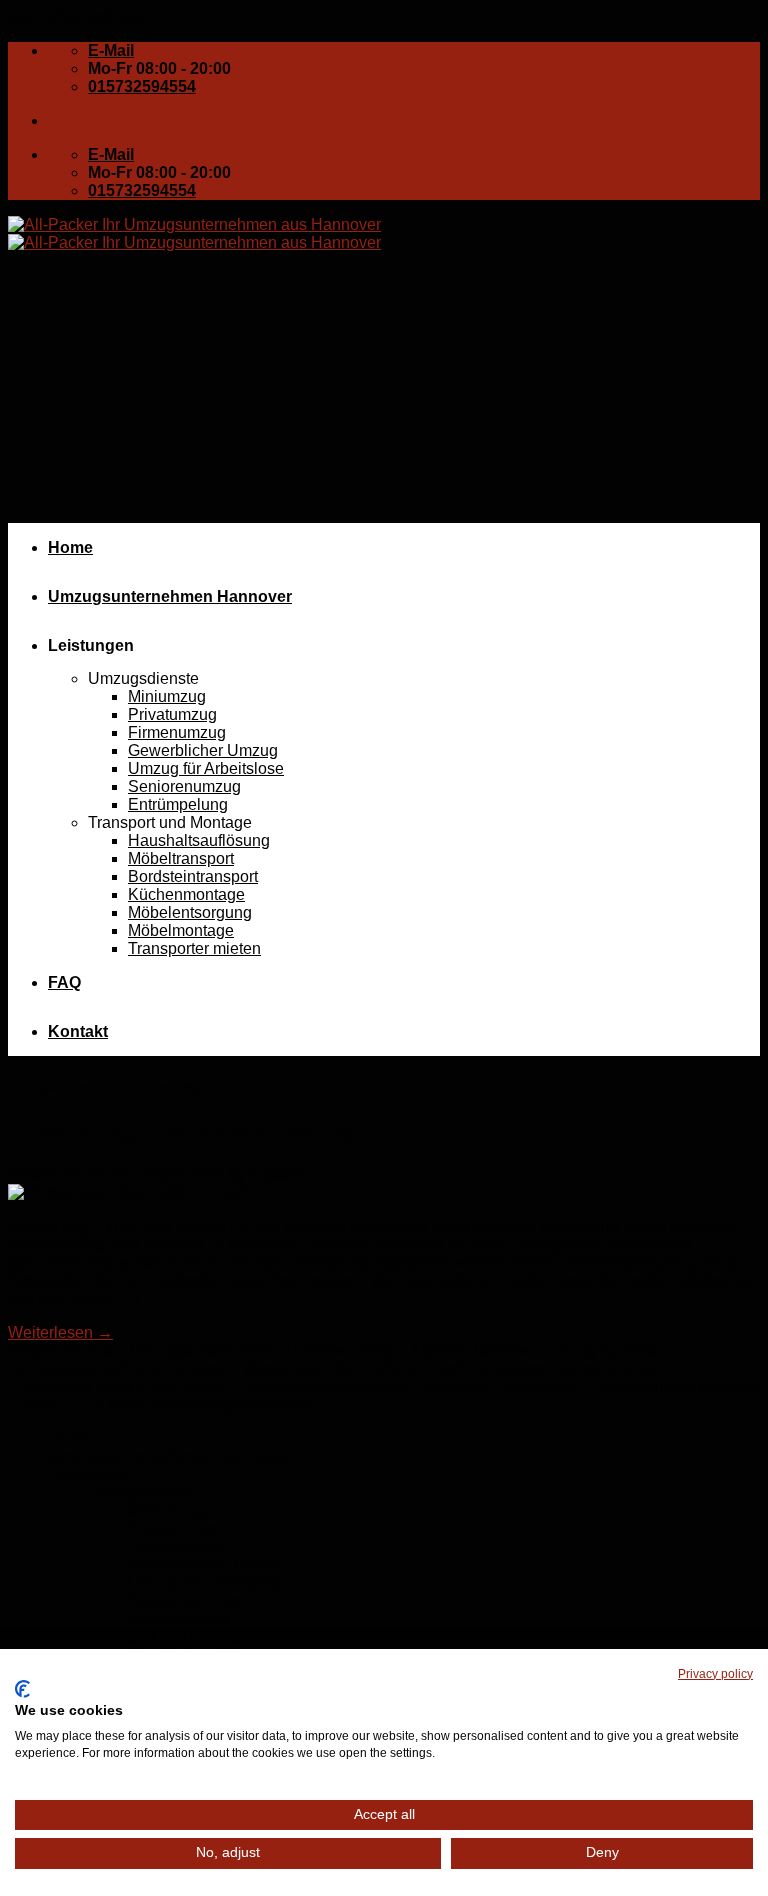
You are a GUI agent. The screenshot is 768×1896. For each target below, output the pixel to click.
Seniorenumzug (184, 786)
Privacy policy (715, 1674)
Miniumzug (167, 696)
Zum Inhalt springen (78, 16)
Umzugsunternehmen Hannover (170, 596)
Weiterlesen (60, 1332)
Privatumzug (172, 714)
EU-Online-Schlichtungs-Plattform (192, 1404)
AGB (40, 1404)
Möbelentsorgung (190, 912)
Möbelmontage (181, 930)
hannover (507, 1350)
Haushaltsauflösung (199, 840)
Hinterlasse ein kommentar (565, 1368)
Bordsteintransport (193, 876)
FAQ (64, 982)
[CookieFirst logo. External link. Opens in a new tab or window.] (22, 1689)
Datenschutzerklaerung (677, 1386)
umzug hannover (607, 1350)
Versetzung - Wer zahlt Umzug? (354, 1368)
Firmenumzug (177, 732)
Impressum (541, 1386)
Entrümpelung (178, 804)
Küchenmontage (186, 894)
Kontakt (78, 1031)
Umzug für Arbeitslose (206, 768)
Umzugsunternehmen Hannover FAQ (105, 1087)
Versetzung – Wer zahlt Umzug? (190, 1131)
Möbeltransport (181, 858)
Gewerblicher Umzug (203, 750)
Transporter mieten (194, 948)
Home (70, 547)
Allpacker (281, 1174)
